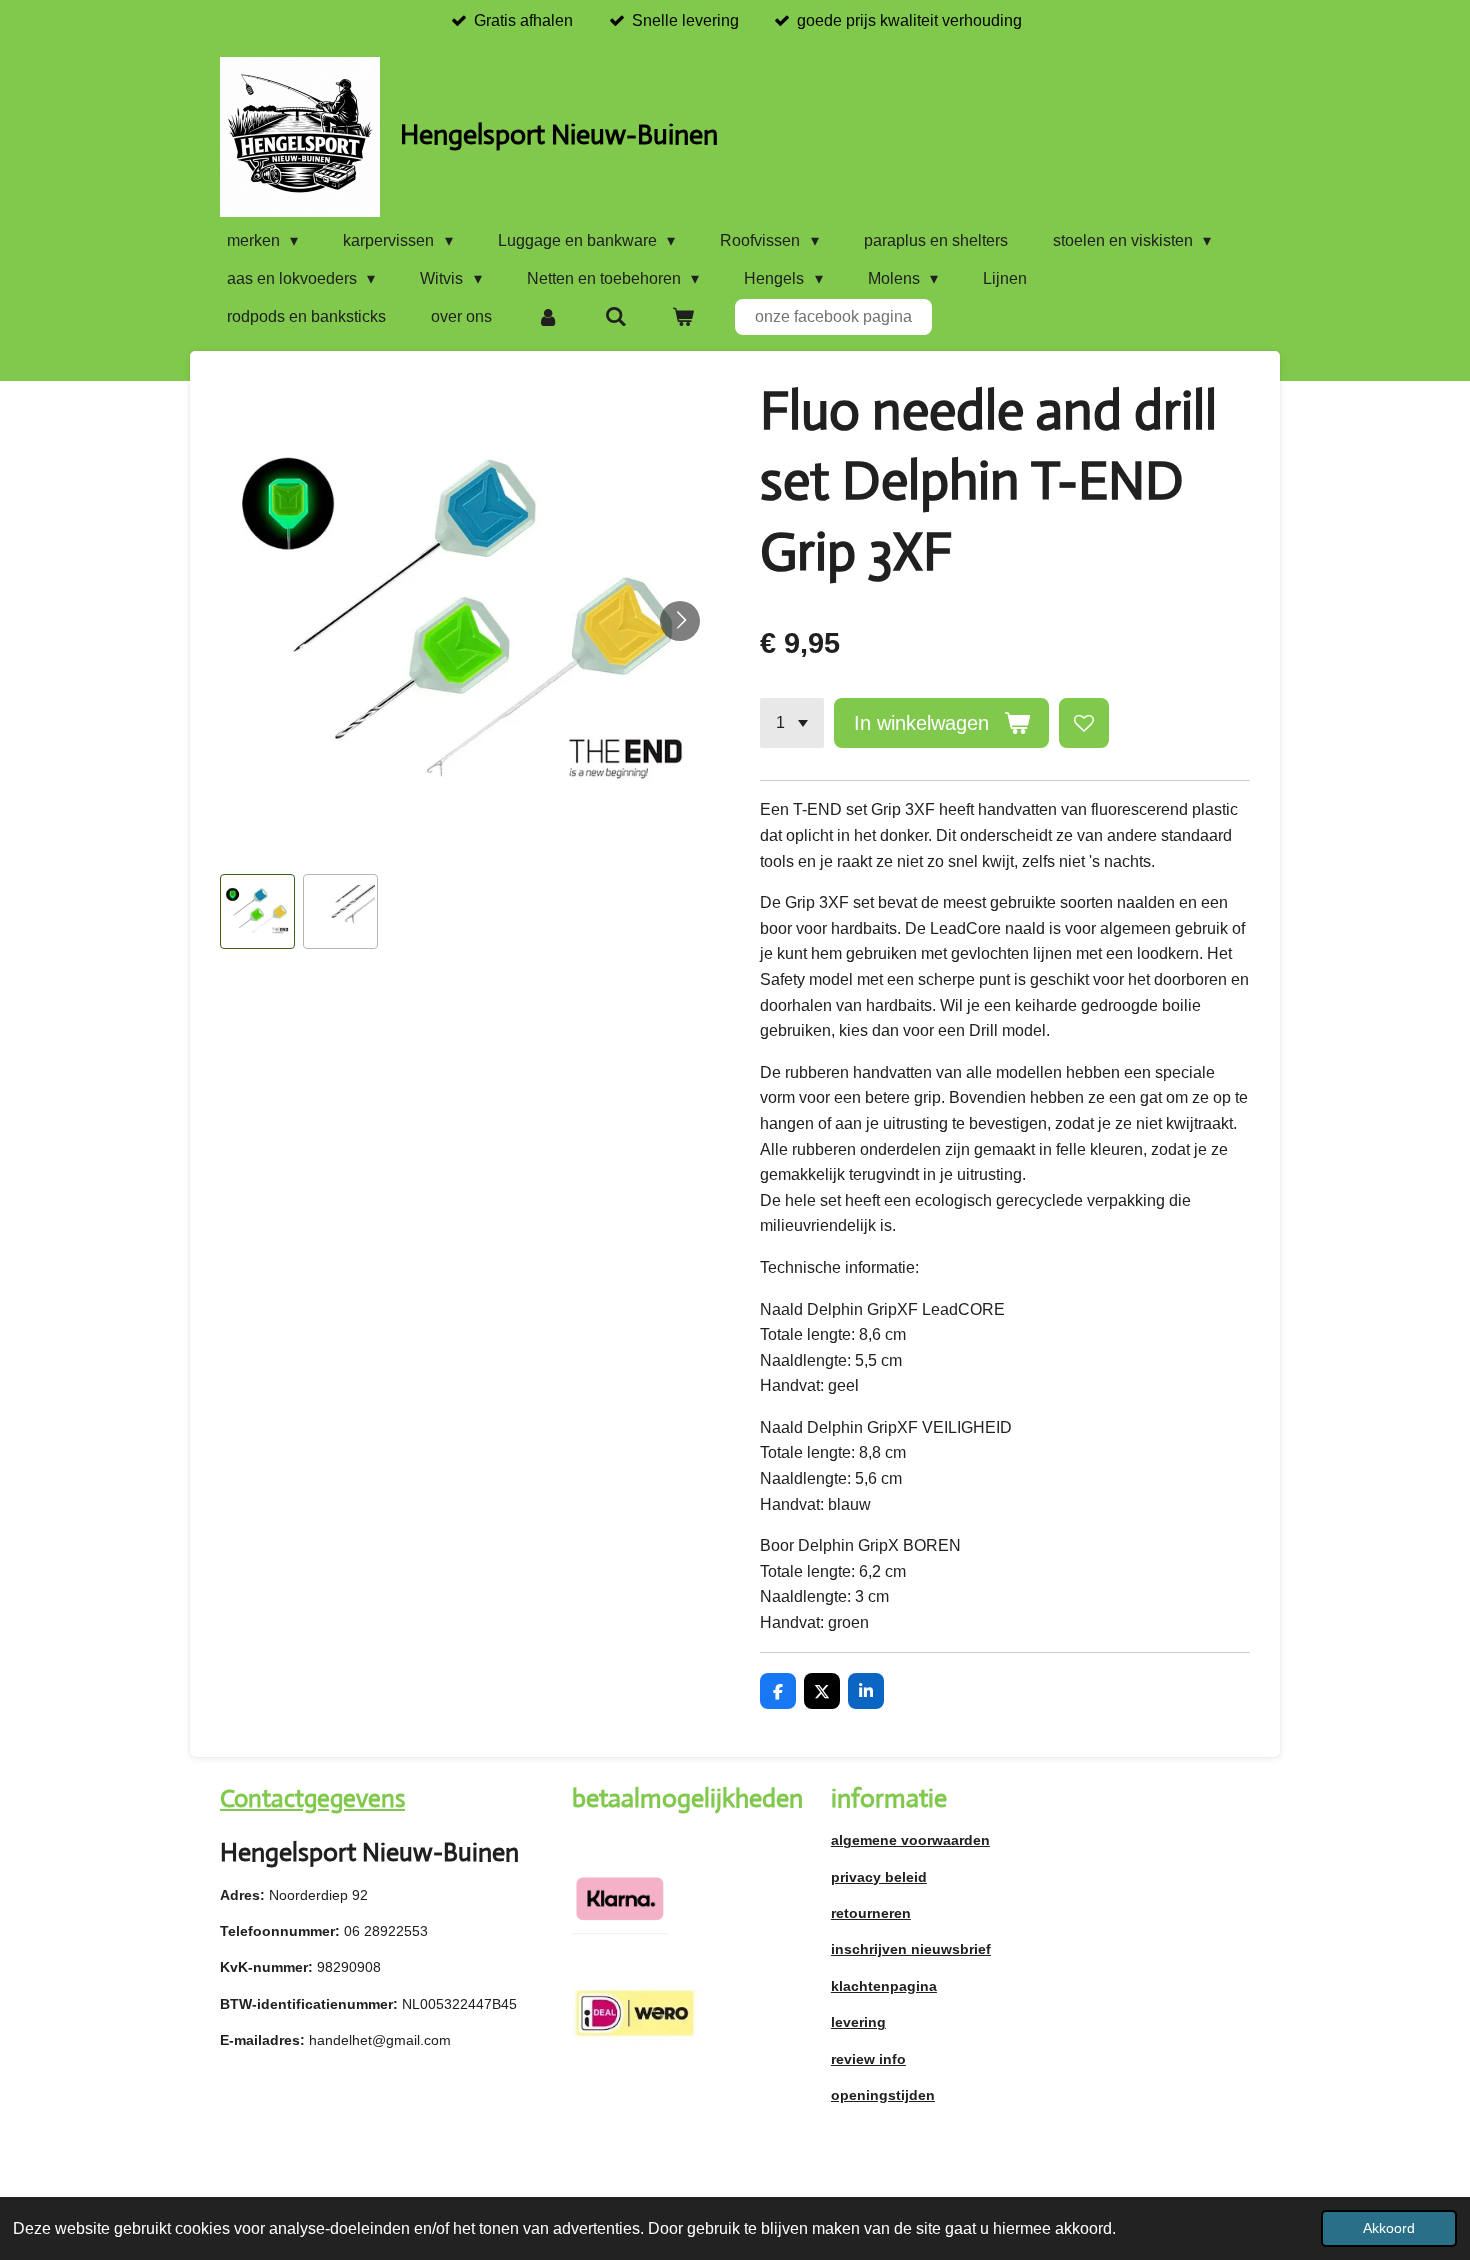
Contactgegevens (312, 1798)
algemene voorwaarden (910, 1840)
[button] (257, 911)
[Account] (548, 317)
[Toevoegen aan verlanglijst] (1084, 723)
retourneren (871, 1913)
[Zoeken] (615, 317)
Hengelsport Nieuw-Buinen (559, 134)
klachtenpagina (884, 1986)
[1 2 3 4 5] (792, 723)
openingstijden (883, 2095)
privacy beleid (879, 1877)
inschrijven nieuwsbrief (911, 1949)
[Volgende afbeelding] (680, 621)
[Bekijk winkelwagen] (683, 317)
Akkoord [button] (1389, 2228)
